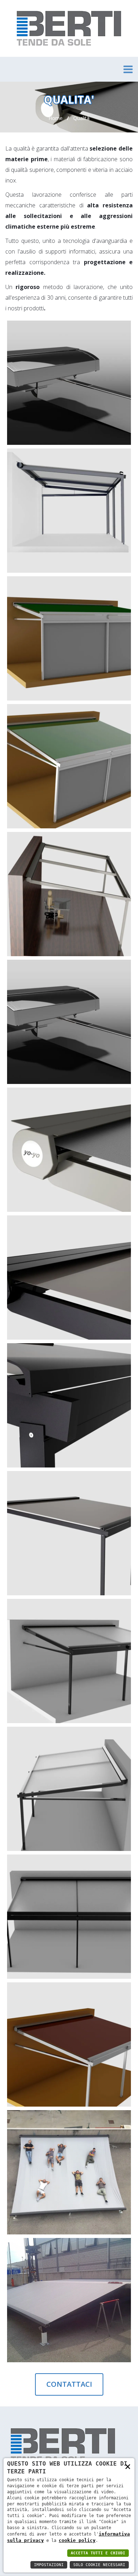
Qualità (81, 118)
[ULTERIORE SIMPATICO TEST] (117, 2124)
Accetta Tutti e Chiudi (98, 2553)
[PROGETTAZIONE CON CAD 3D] (117, 1102)
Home (56, 118)
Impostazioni (49, 2565)
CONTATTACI (69, 2384)
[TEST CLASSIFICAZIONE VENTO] (117, 2252)
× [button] (128, 2466)
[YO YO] (117, 463)
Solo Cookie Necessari (99, 2565)
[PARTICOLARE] (117, 335)
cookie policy (77, 2540)
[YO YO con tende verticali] (117, 590)
